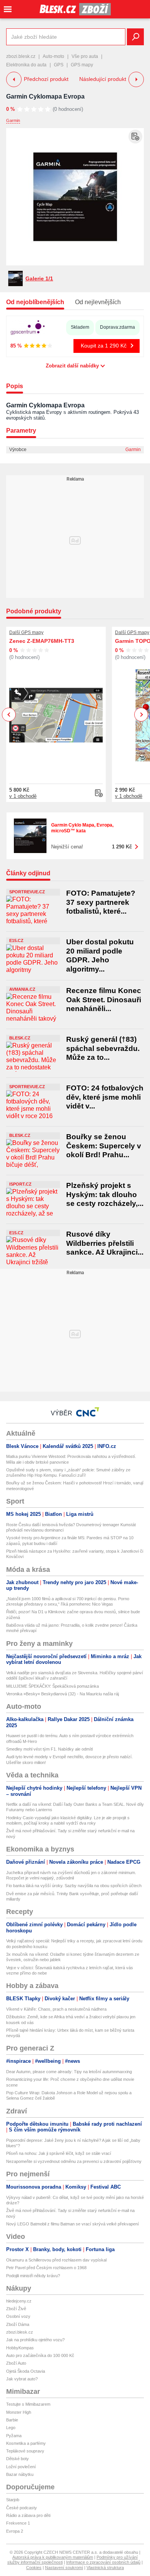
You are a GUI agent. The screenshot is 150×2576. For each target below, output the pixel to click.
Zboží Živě (16, 2309)
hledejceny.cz (19, 2301)
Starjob (13, 2500)
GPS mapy (82, 65)
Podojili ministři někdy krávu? (33, 2276)
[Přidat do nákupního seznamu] (135, 137)
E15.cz (16, 940)
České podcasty (22, 2508)
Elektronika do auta (26, 65)
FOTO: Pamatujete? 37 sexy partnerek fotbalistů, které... (101, 902)
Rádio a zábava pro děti (28, 2515)
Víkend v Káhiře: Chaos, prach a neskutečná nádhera (56, 2009)
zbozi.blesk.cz (21, 56)
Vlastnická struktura (105, 2568)
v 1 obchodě (23, 796)
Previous (9, 714)
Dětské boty (17, 2459)
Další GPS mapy (26, 632)
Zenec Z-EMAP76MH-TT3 (42, 641)
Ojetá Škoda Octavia (26, 2371)
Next (141, 715)
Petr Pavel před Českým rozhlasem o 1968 (46, 2268)
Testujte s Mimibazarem (28, 2404)
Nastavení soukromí (64, 2568)
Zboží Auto (16, 2363)
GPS (59, 65)
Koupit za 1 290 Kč (104, 346)
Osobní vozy (18, 2316)
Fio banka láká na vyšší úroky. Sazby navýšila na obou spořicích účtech (74, 1886)
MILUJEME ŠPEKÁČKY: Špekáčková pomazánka (52, 1686)
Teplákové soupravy (25, 2451)
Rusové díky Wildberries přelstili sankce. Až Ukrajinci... (105, 1243)
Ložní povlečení (21, 2467)
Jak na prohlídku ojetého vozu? (35, 2340)
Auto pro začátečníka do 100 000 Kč (40, 2355)
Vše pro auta (85, 56)
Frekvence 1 (18, 2523)
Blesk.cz (20, 1038)
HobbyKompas (20, 2348)
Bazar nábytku (20, 2474)
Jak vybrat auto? (22, 2379)
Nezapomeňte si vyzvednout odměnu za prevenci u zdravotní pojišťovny (74, 2161)
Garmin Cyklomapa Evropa (45, 96)
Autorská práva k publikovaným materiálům (53, 2557)
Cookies (34, 2568)
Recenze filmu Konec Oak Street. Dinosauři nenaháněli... (104, 1000)
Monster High (19, 2412)
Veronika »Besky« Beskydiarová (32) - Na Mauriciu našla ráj (62, 1694)
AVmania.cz (22, 989)
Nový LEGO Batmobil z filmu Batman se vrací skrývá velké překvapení (72, 2224)
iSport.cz (20, 1184)
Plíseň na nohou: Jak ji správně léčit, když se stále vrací (59, 2153)
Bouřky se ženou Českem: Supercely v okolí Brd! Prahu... (104, 1146)
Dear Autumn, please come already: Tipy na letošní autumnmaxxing (69, 2072)
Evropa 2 (15, 2531)
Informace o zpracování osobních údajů (103, 2562)
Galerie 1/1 (39, 278)
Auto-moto (53, 56)
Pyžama (14, 2436)
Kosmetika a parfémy (26, 2443)
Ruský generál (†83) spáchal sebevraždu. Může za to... (103, 1048)
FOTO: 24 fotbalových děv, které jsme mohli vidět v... (105, 1097)
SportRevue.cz (27, 892)
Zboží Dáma (18, 2324)
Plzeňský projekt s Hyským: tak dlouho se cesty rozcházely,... (105, 1194)
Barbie (12, 2420)
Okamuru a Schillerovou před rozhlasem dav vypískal (56, 2260)
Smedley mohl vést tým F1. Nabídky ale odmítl (49, 1749)
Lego (11, 2428)
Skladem (80, 327)
